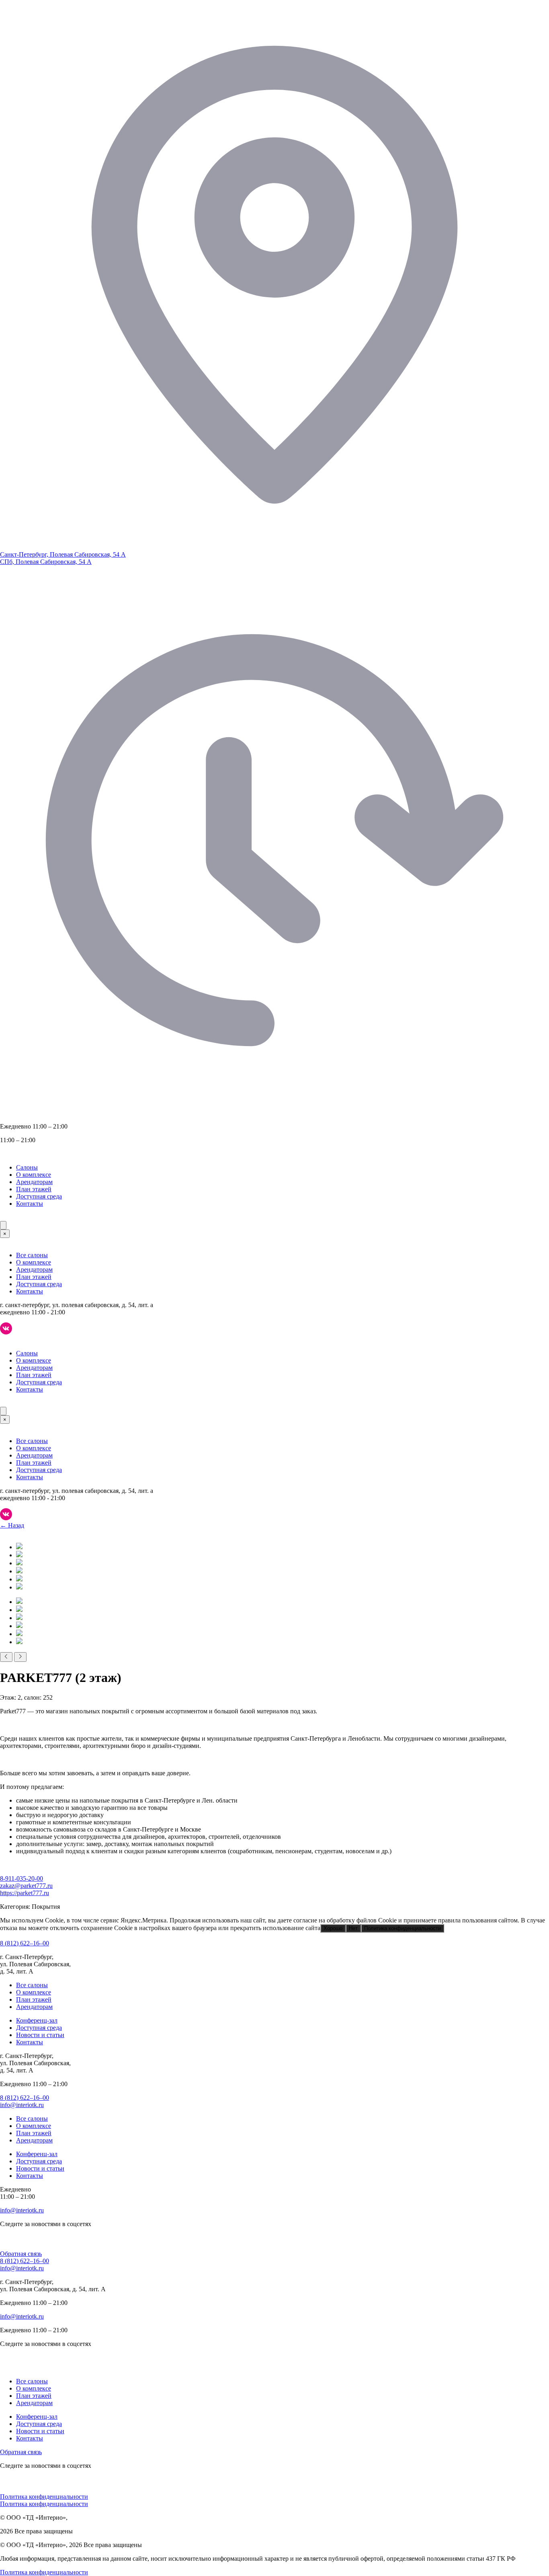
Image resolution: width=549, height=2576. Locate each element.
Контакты (30, 1204)
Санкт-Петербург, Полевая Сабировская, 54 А (63, 554)
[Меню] (3, 1225)
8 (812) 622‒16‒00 (25, 1943)
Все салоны (32, 1255)
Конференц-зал (37, 2020)
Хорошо (333, 1928)
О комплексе (34, 1175)
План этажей (34, 1189)
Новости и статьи (40, 2035)
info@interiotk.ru (22, 2105)
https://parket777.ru (25, 1893)
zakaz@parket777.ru (26, 1886)
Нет (353, 1928)
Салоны (27, 1167)
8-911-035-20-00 (22, 1878)
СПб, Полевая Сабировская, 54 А (46, 562)
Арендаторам (34, 1182)
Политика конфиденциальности (403, 1928)
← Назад (12, 1525)
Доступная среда (39, 1196)
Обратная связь (21, 2254)
